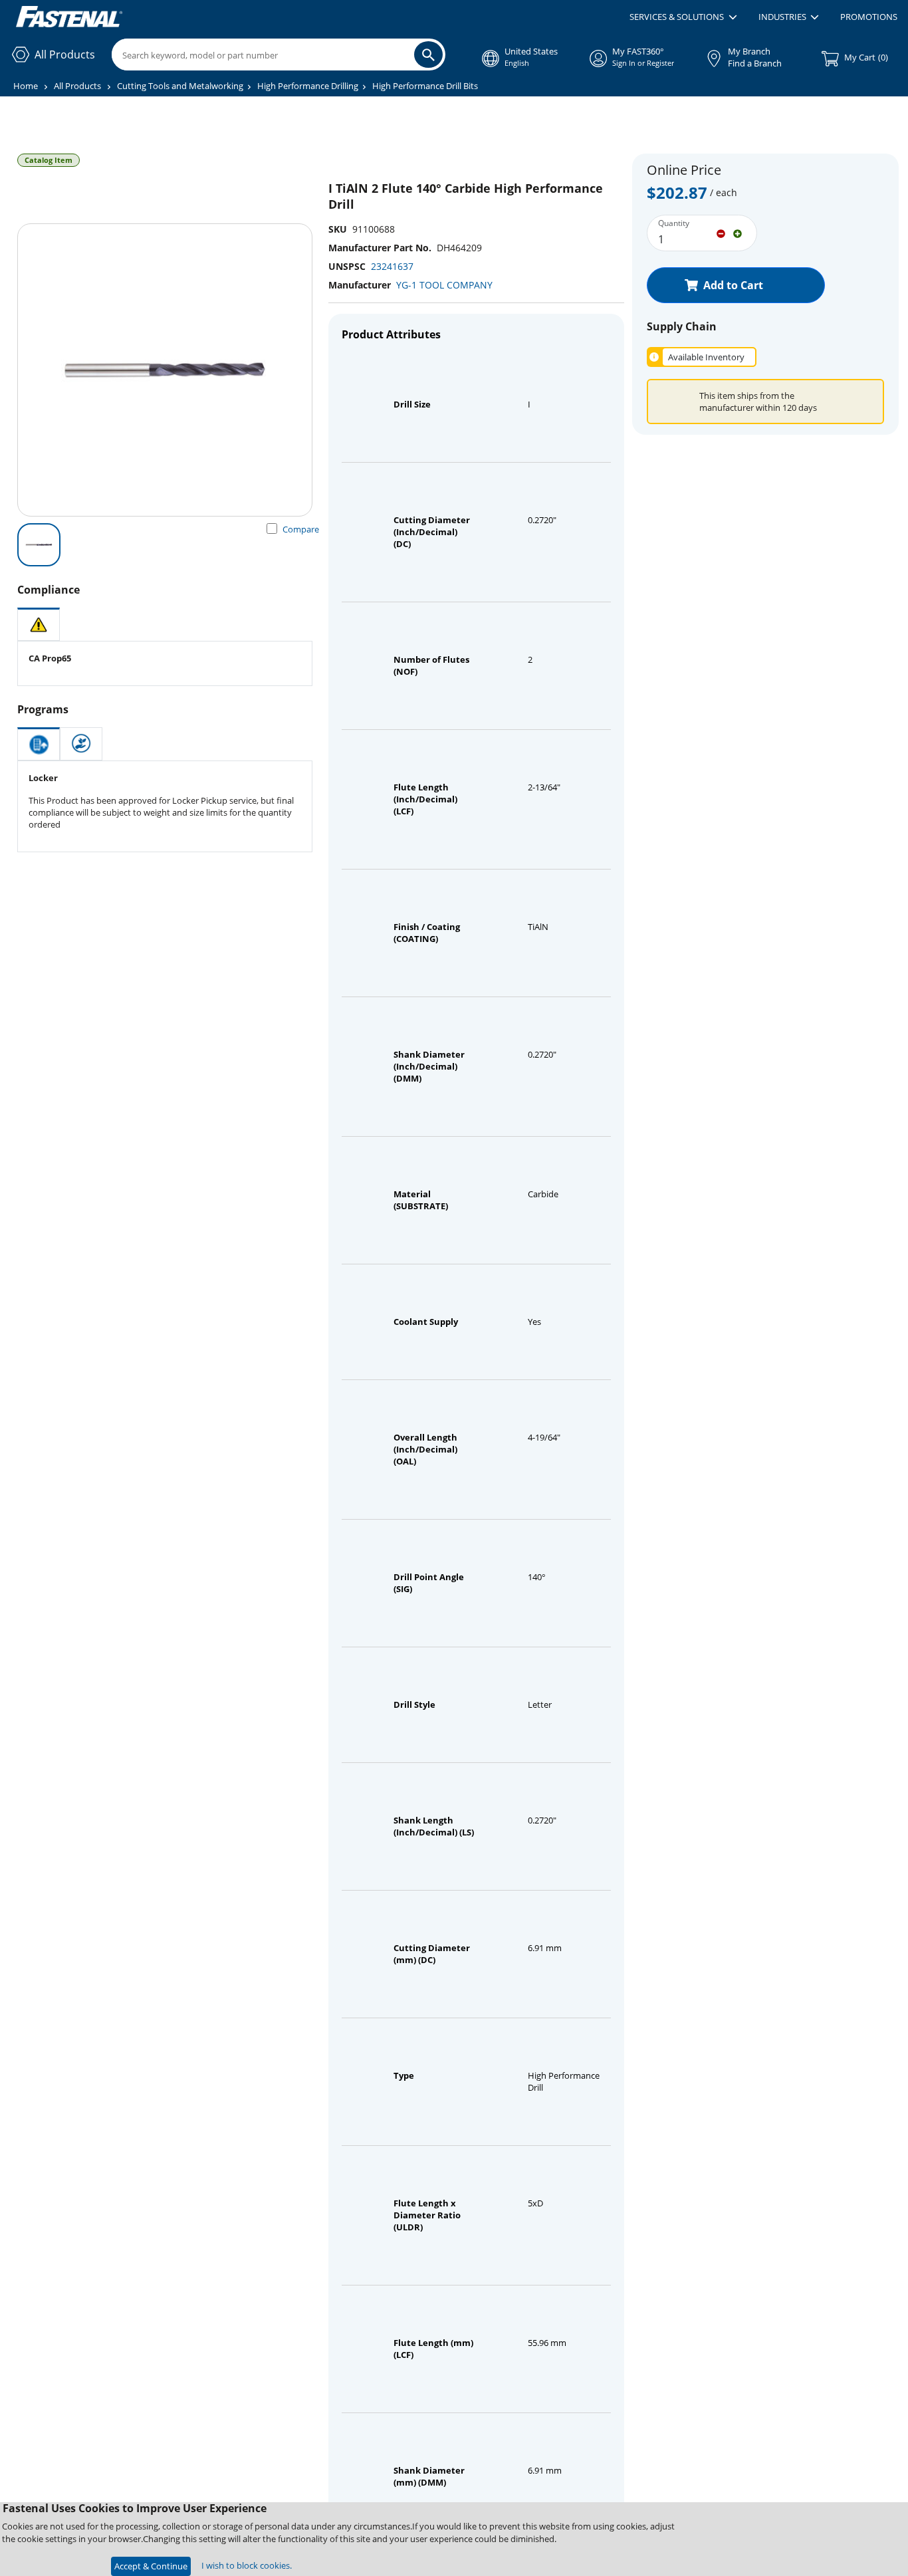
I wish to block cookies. (247, 2565)
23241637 (392, 266)
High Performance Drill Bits (425, 86)
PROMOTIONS (869, 17)
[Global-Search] (428, 55)
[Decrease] (721, 233)
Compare (301, 529)
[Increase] (738, 233)
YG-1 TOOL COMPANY (444, 285)
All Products (77, 86)
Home (26, 86)
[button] (683, 17)
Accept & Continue (151, 2566)
